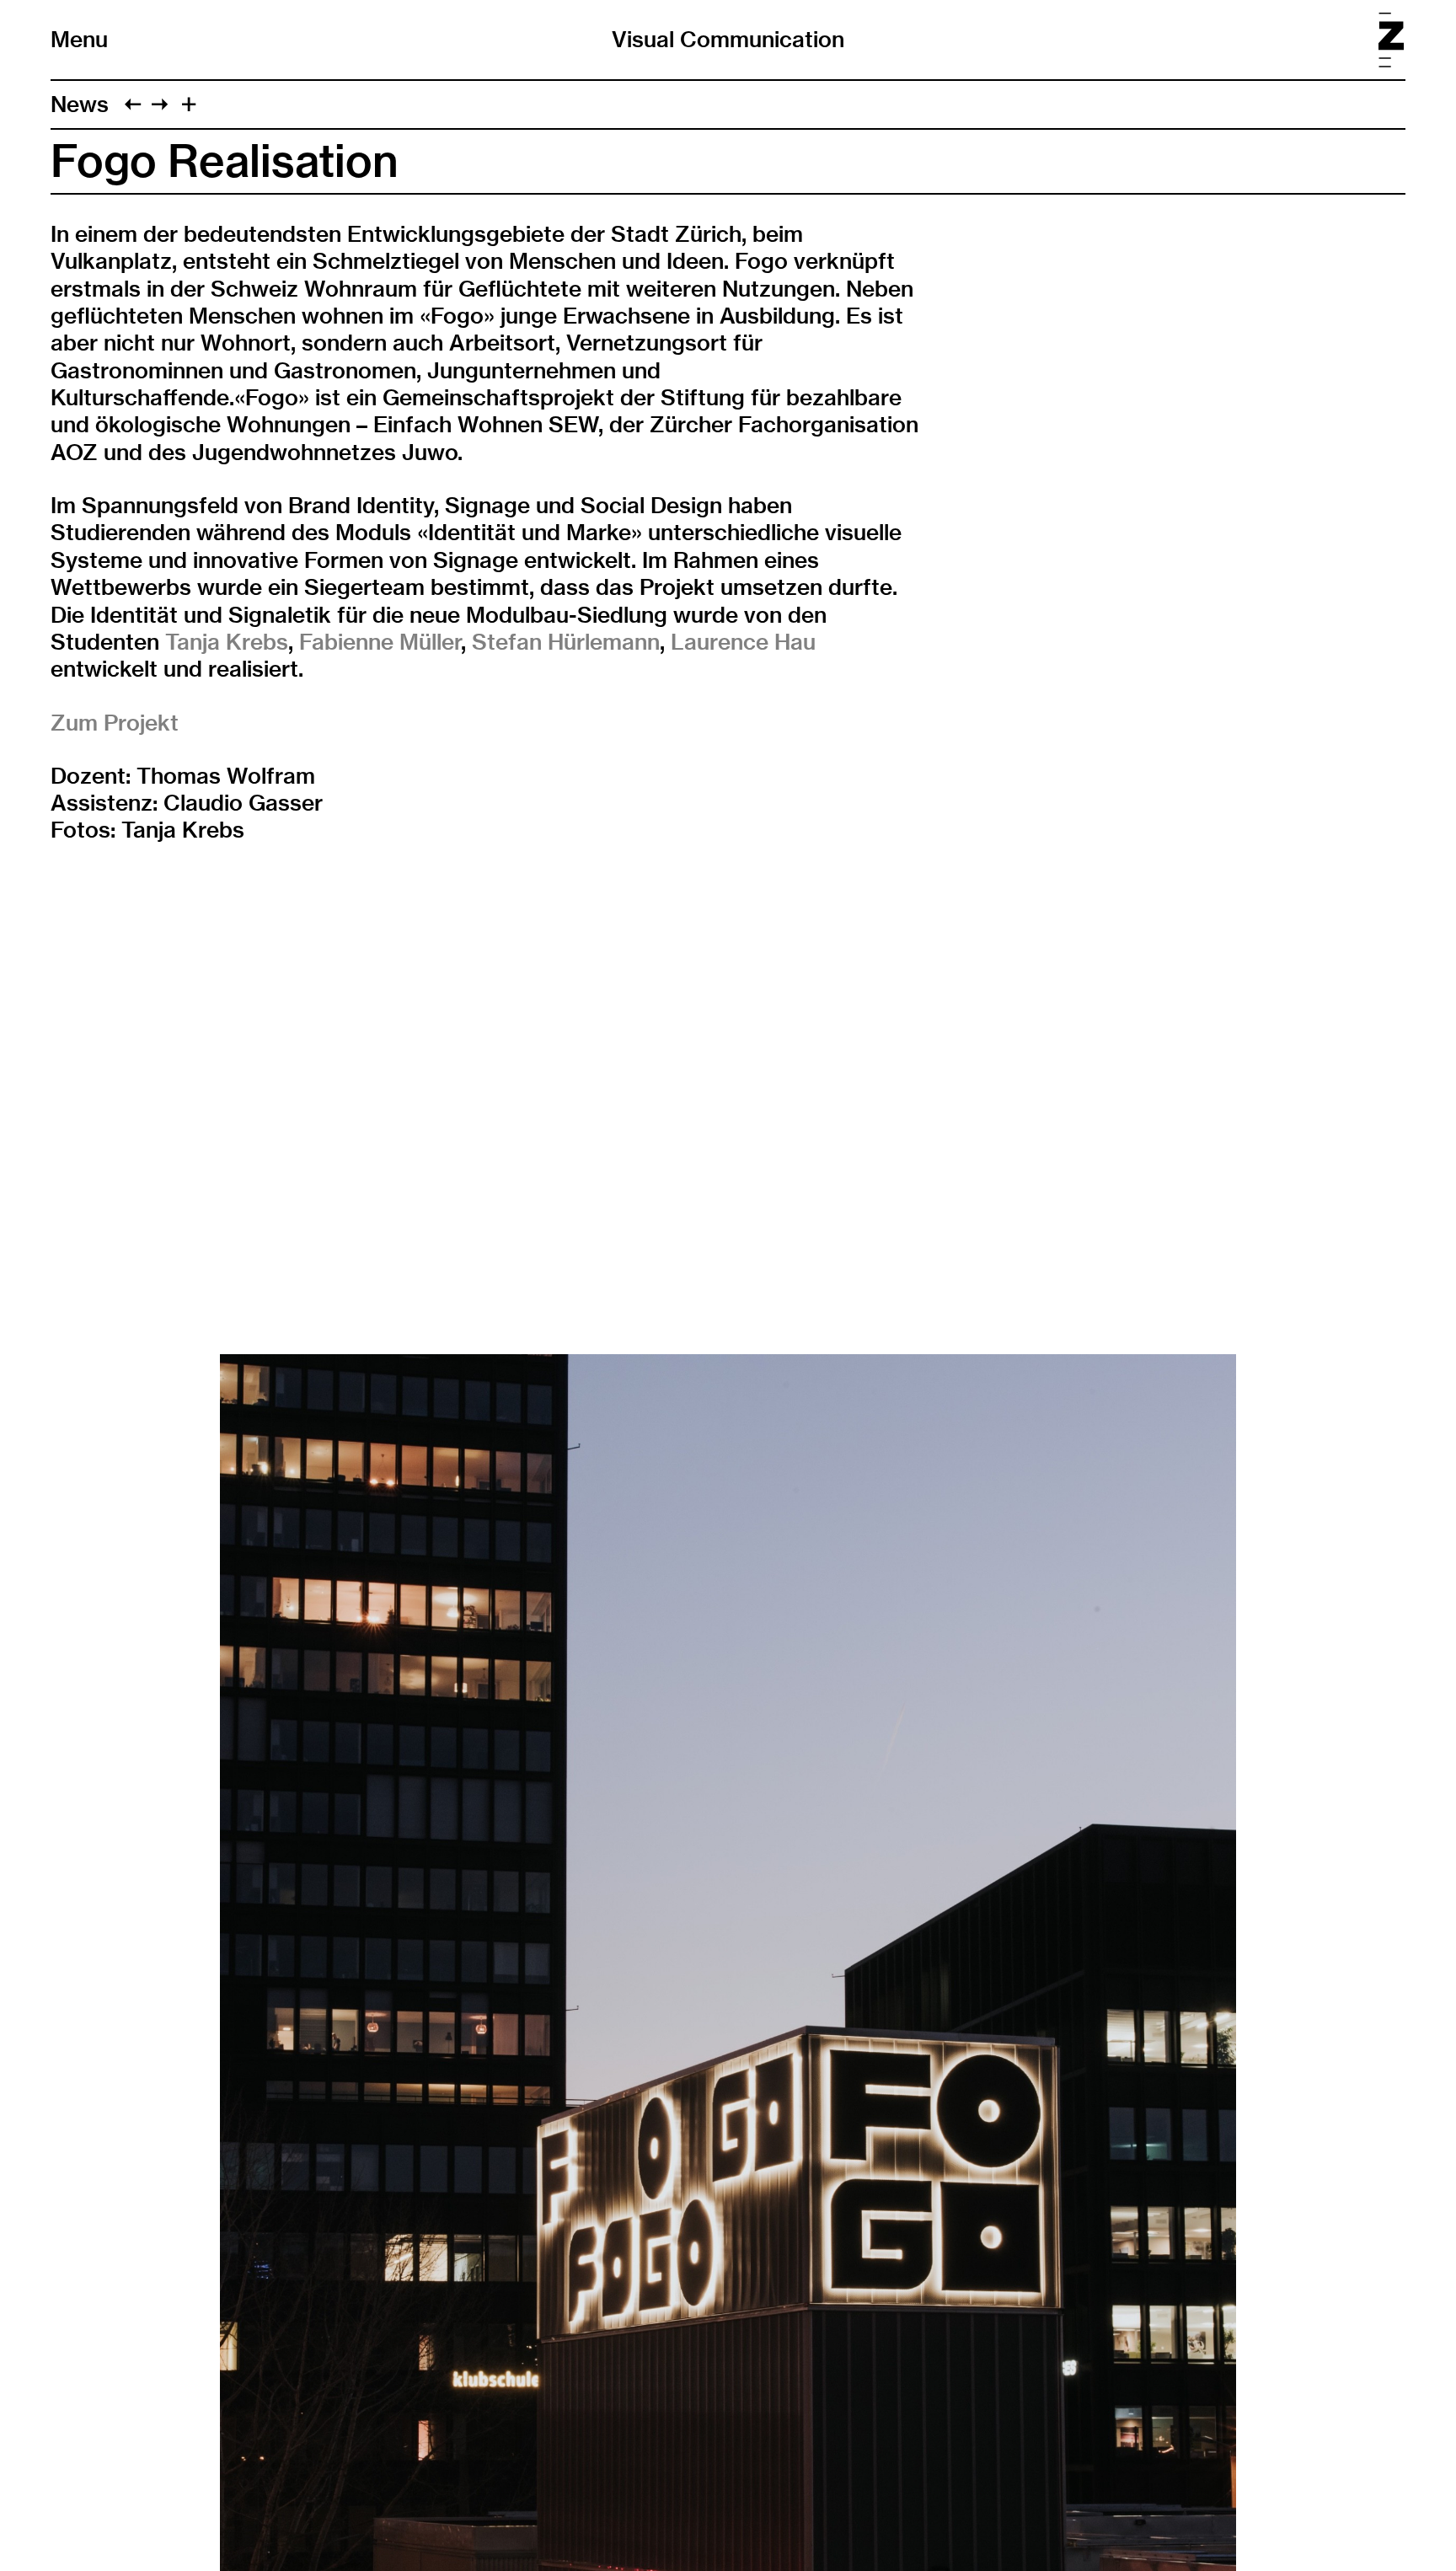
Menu (79, 40)
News (80, 104)
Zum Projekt (115, 723)
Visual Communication (728, 39)
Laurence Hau (743, 642)
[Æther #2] (133, 104)
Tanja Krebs (227, 642)
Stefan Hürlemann (566, 642)
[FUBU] (160, 104)
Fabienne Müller (380, 642)
